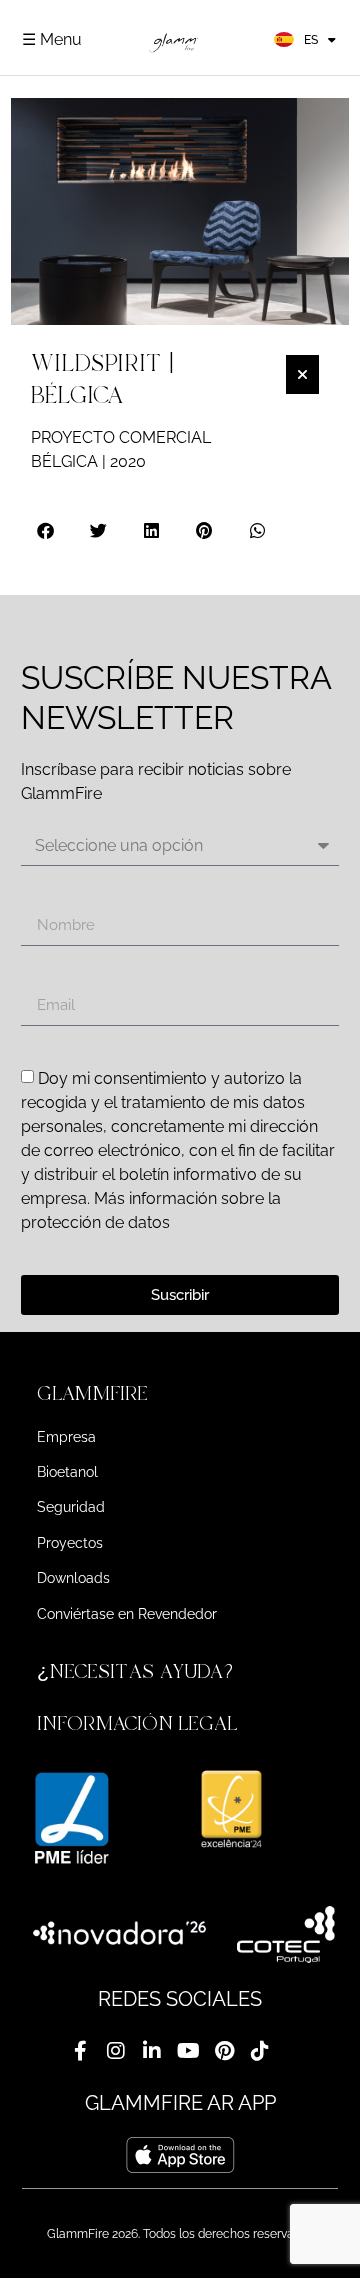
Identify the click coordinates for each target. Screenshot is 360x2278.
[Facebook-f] (80, 2051)
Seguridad (71, 1507)
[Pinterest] (224, 2051)
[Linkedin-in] (152, 2051)
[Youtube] (188, 2051)
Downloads (73, 1578)
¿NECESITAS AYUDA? (138, 1671)
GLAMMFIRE (92, 1393)
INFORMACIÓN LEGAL (137, 1723)
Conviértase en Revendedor (127, 1614)
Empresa (66, 1437)
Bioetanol (67, 1472)
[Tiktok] (260, 2051)
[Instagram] (116, 2051)
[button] (46, 530)
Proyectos (70, 1543)
